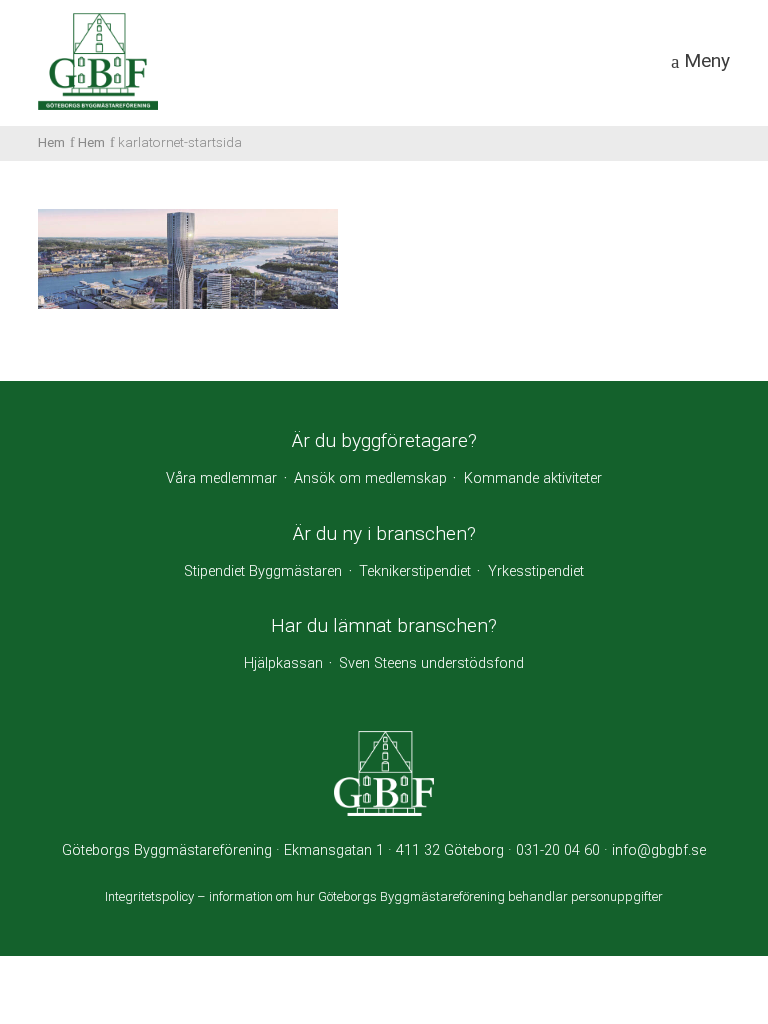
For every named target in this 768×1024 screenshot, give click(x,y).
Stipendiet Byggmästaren (263, 571)
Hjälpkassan (283, 663)
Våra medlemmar (221, 478)
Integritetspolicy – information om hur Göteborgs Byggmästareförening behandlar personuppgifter (384, 896)
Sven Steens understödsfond (431, 663)
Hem (51, 142)
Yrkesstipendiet (536, 571)
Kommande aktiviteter (533, 478)
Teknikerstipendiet (415, 571)
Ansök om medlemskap (370, 478)
